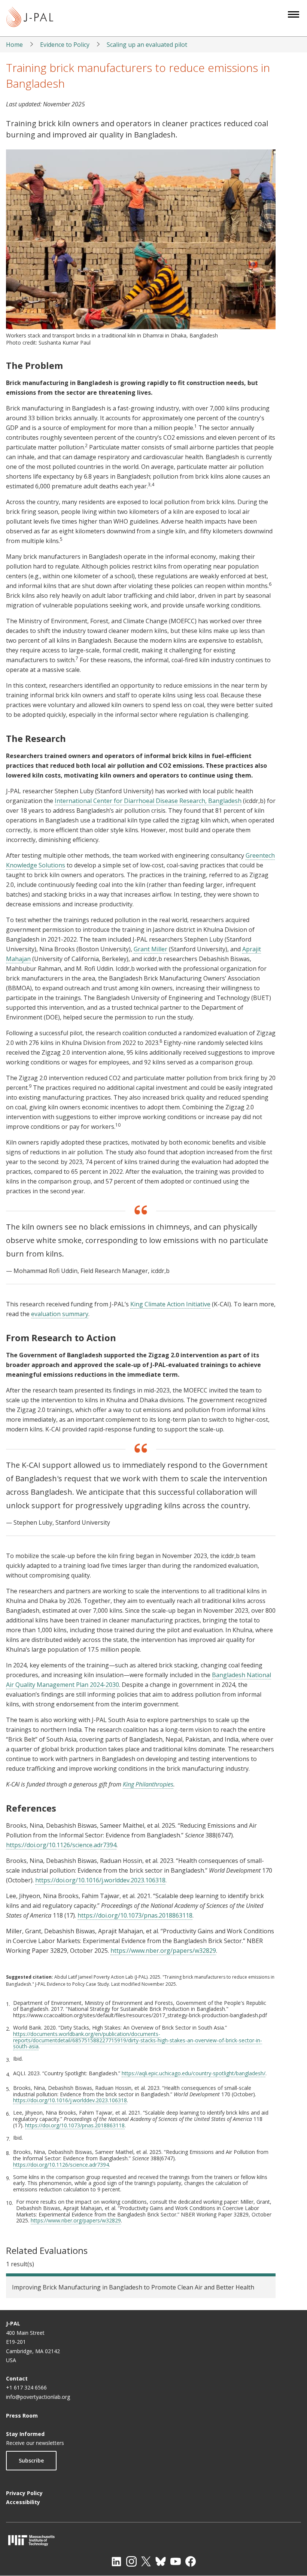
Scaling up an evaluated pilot (147, 45)
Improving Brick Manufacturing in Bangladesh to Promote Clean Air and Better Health (133, 2287)
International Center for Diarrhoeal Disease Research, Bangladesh (148, 801)
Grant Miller (151, 949)
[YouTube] (176, 2561)
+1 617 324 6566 (26, 2387)
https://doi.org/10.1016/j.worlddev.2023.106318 (100, 1880)
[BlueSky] (161, 2561)
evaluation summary (60, 1314)
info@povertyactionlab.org (38, 2397)
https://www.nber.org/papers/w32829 (163, 1951)
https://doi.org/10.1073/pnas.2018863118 (135, 1915)
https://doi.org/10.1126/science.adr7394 (61, 1845)
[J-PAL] (30, 18)
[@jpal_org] (131, 2561)
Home (14, 45)
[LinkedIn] (116, 2561)
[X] (146, 2561)
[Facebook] (191, 2561)
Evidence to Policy (65, 45)
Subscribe (31, 2460)
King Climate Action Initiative (170, 1304)
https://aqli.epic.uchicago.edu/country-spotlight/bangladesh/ (194, 2073)
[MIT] (153, 2540)
